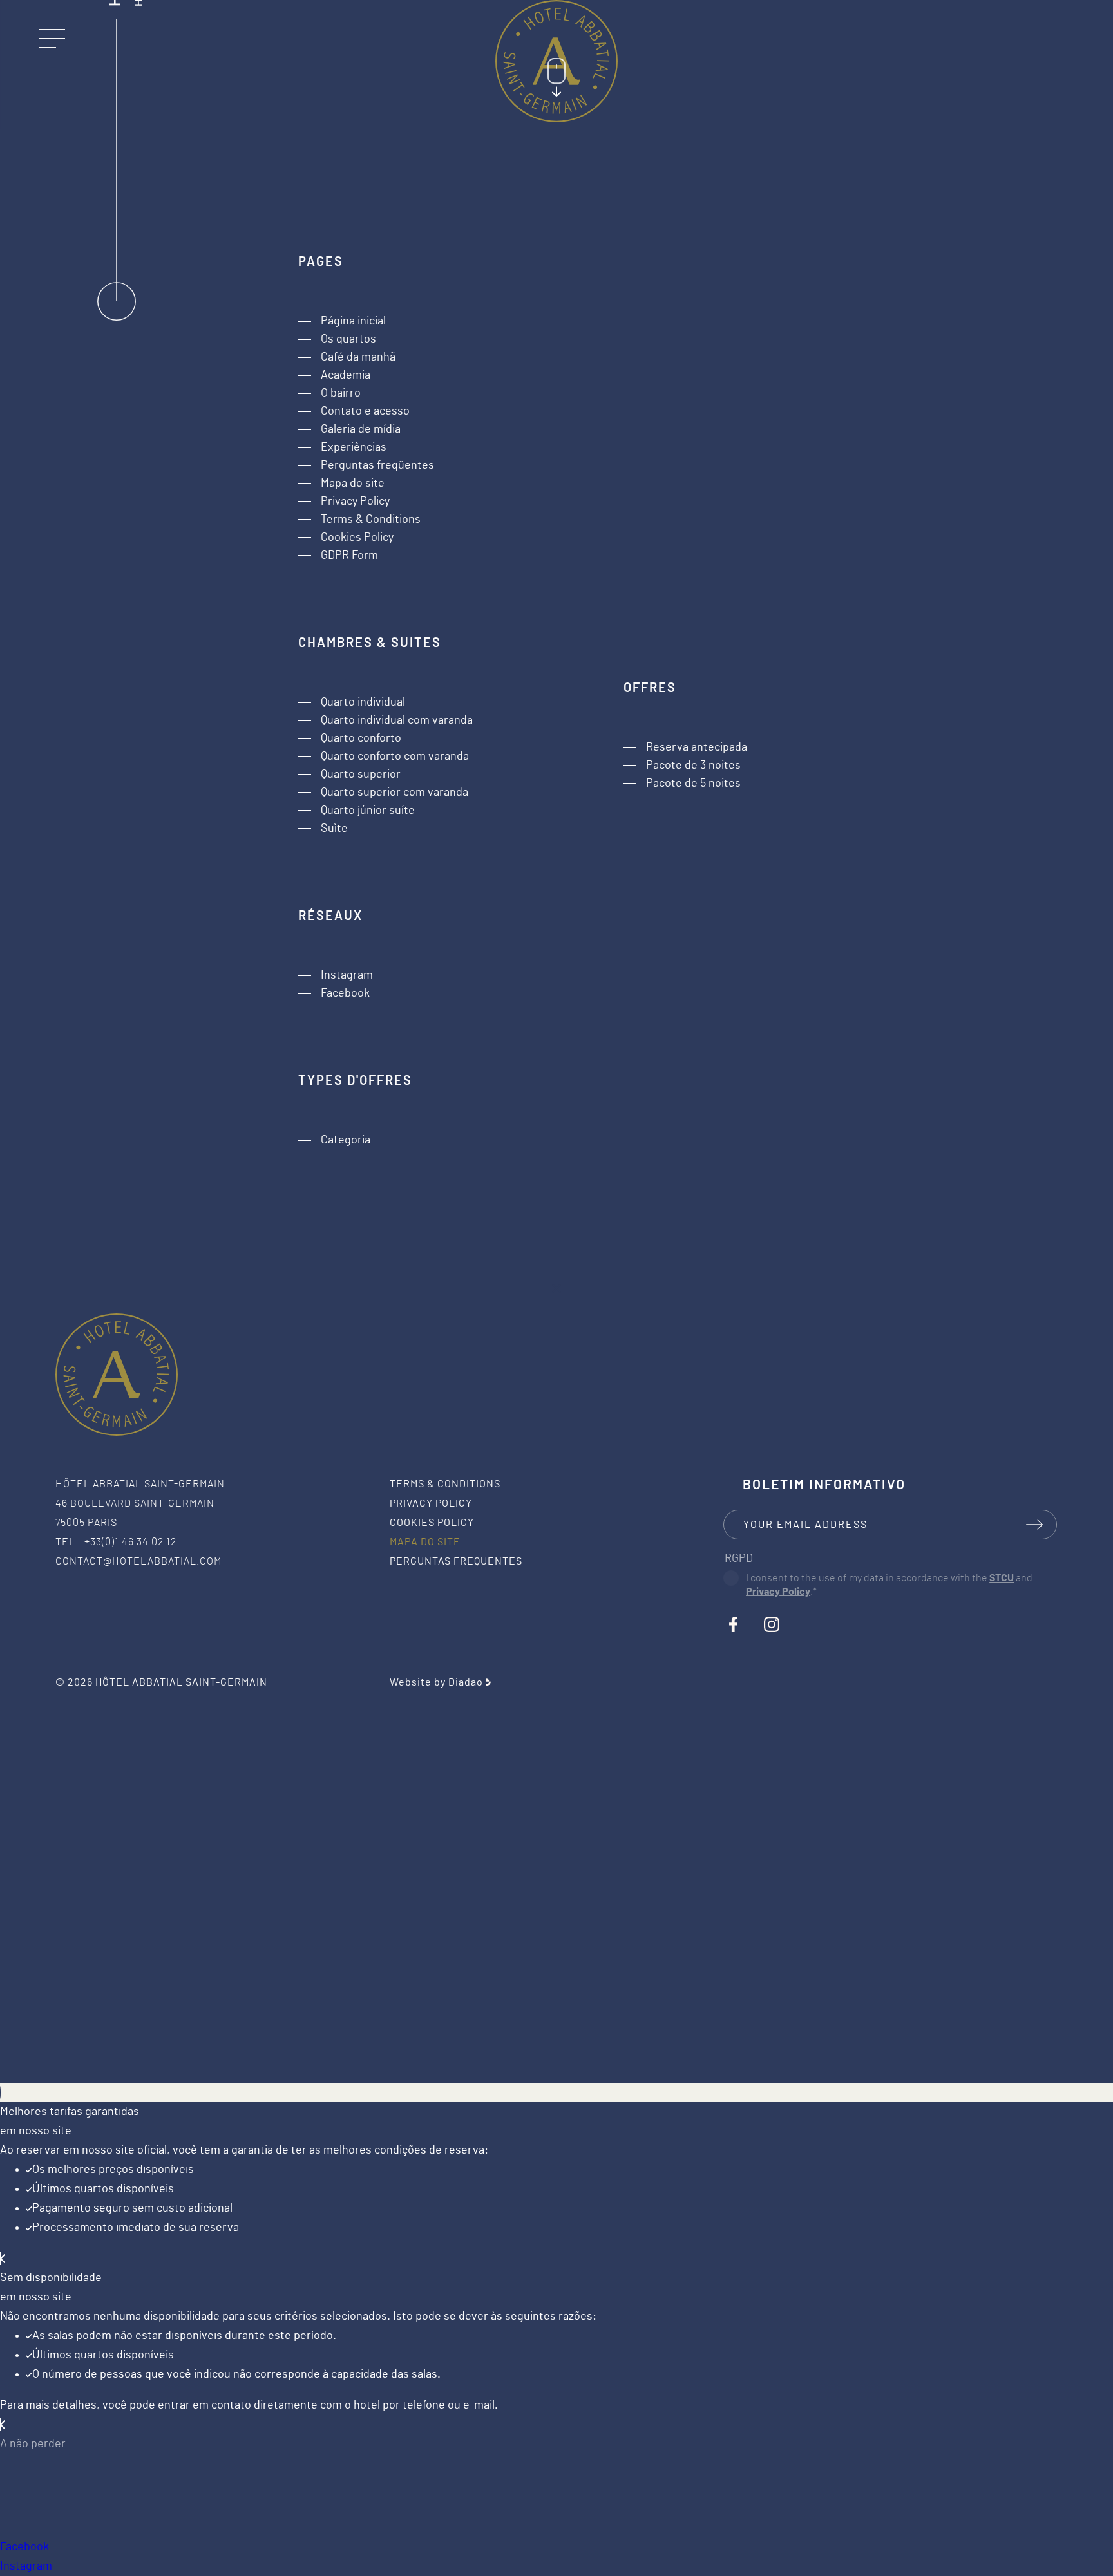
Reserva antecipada (697, 747)
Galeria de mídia (361, 429)
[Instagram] (772, 1624)
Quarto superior (361, 775)
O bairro (341, 393)
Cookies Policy (357, 538)
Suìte (334, 829)
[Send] (1034, 1525)
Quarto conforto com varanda (395, 757)
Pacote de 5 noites (693, 784)
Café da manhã (358, 357)
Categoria (346, 1140)
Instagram (347, 975)
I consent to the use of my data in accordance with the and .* (889, 1585)
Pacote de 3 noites (693, 766)
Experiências (354, 447)
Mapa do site (353, 484)
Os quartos (348, 339)
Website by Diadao (436, 1682)
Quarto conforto (361, 738)
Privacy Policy (355, 502)
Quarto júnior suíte (368, 811)
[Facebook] (733, 1624)
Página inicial (353, 321)
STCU (1002, 1578)
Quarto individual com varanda (397, 720)
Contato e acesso (365, 411)
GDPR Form (349, 556)
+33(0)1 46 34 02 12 (130, 1542)
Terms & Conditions (371, 520)
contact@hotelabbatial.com (138, 1561)
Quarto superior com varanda (395, 793)
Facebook (345, 993)
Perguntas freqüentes (377, 465)
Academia (346, 375)
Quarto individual (363, 702)
